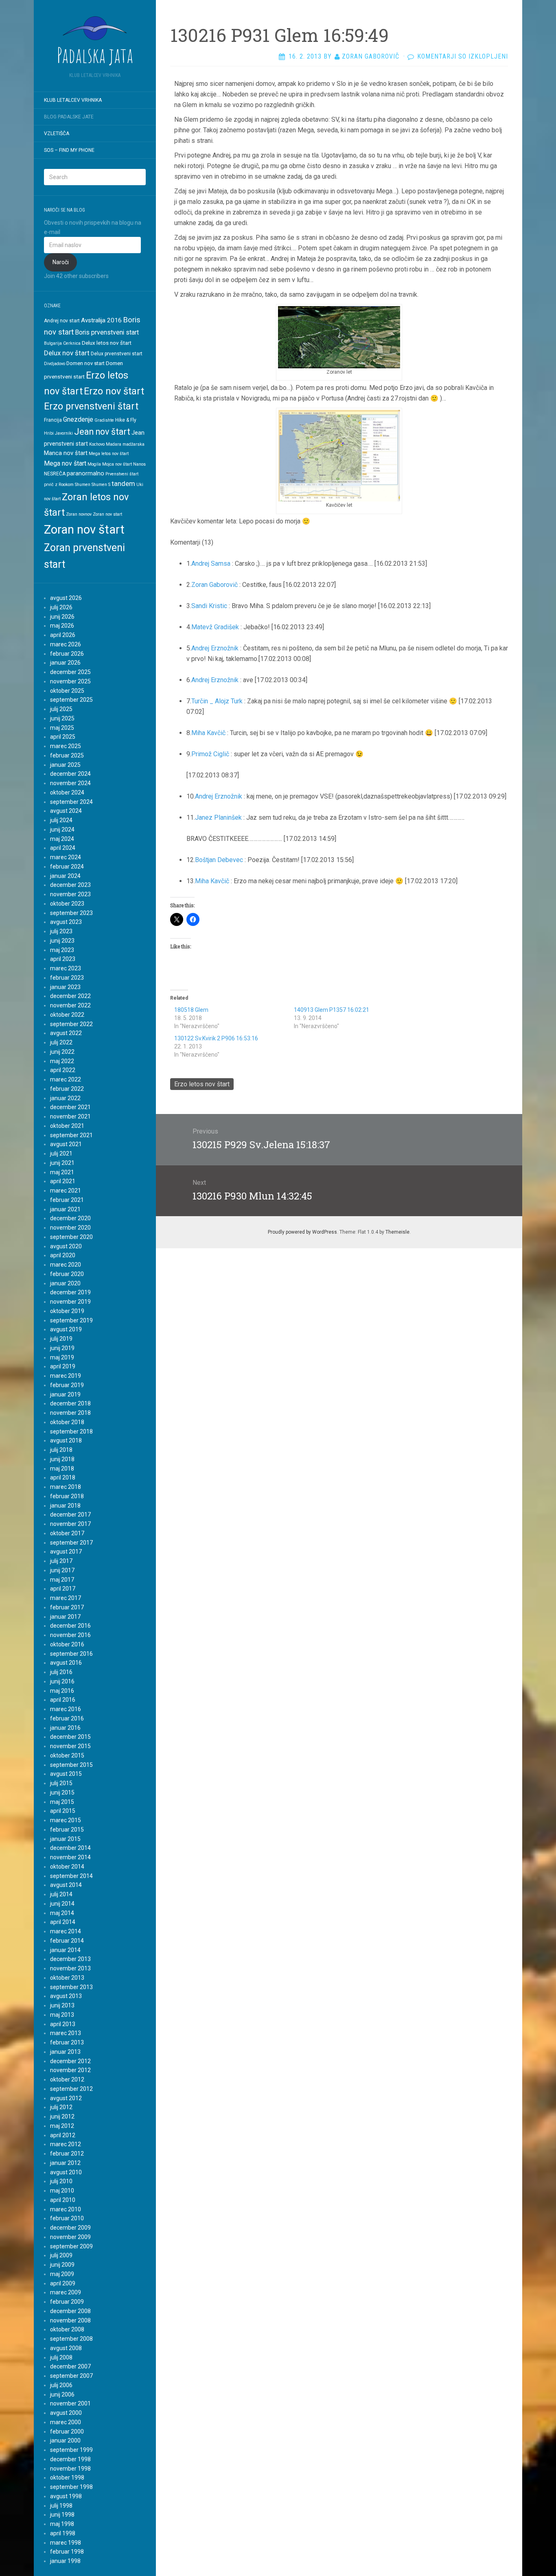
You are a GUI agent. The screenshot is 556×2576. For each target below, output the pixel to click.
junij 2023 (62, 941)
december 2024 (70, 774)
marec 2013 (66, 2033)
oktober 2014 (67, 1867)
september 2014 (71, 1876)
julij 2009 (61, 2255)
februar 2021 (67, 1200)
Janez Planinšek (218, 817)
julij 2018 (61, 1450)
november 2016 (70, 1635)
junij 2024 (62, 829)
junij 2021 (62, 1163)
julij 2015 (61, 1783)
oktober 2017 (67, 1533)
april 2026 (63, 635)
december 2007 (70, 2366)
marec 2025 (66, 746)
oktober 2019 (67, 1311)
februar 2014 (67, 1941)
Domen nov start (85, 363)
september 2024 (71, 802)
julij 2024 (61, 820)
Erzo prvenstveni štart (91, 406)
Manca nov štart (66, 453)
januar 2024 (65, 876)
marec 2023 (66, 968)
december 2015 (70, 1737)
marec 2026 (66, 644)
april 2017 (63, 1589)
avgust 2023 (66, 922)
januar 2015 (65, 1839)
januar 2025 (65, 765)
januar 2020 (65, 1283)
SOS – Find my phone (69, 150)
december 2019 (70, 1292)
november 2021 (70, 1116)
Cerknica (72, 343)
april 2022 (63, 1070)
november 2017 (70, 1524)
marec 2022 (66, 1079)
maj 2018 (62, 1469)
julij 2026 (61, 607)
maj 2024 (62, 839)
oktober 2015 (67, 1755)
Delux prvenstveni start (117, 354)
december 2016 (70, 1626)
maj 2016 (62, 1691)
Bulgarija (53, 343)
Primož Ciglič (210, 754)
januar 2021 (65, 1209)
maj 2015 (62, 1802)
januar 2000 (65, 2440)
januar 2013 (65, 2052)
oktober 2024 (67, 792)
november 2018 (70, 1413)
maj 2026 (62, 626)
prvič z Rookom (59, 485)
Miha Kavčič (208, 733)
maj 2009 (62, 2274)
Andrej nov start (62, 321)
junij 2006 (62, 2394)
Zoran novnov (79, 514)
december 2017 (70, 1515)
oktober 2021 (67, 1126)
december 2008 (70, 2311)
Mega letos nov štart (109, 454)
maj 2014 (62, 1913)
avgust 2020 (66, 1246)
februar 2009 (67, 2302)
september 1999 (71, 2450)
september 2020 (71, 1237)
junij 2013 (62, 2005)
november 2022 (70, 1005)
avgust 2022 (66, 1033)
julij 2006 (61, 2385)
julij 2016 (61, 1672)
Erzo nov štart (114, 391)
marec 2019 (66, 1376)
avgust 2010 (66, 2172)
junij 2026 (62, 617)
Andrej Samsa (211, 564)
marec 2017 (66, 1598)
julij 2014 (61, 1894)
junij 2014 (62, 1904)
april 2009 (63, 2283)
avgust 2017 (66, 1552)
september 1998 (71, 2487)
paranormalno (85, 473)
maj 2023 (62, 950)
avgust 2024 (66, 811)
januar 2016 (65, 1728)
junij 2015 (62, 1792)
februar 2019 (67, 1385)
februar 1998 (67, 2552)
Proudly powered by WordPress (302, 1232)
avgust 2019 (66, 1329)
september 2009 (71, 2246)
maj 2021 (62, 1172)
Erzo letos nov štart (202, 1084)
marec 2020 (66, 1265)
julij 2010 (61, 2181)
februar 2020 (67, 1274)
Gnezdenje (78, 419)
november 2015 (70, 1746)
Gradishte (104, 420)
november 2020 (70, 1228)
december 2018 (70, 1403)
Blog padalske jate (69, 117)
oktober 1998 (67, 2478)
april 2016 (63, 1700)
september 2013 (71, 1987)
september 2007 (71, 2376)
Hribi (49, 433)
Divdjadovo (55, 364)
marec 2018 (66, 1487)
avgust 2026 (66, 598)
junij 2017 (62, 1570)
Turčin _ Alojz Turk (217, 701)
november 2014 (70, 1857)
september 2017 (71, 1543)
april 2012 (63, 2135)
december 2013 (70, 1959)
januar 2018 (65, 1506)
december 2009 (70, 2228)
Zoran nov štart (84, 530)
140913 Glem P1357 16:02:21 (332, 1010)
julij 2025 (61, 709)
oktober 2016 (67, 1644)
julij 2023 (61, 931)
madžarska (134, 444)
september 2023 (71, 913)
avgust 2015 (66, 1774)
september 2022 (71, 1024)
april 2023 (63, 959)
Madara (114, 444)
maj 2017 (62, 1580)
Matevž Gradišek (215, 627)
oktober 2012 (67, 2079)
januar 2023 (65, 987)
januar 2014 (65, 1950)
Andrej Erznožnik (215, 648)
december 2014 (70, 1848)
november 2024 (70, 783)
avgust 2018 (66, 1440)
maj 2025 (62, 728)
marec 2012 (66, 2144)
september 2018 (71, 1431)
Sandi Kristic (209, 606)
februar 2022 (67, 1089)
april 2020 (63, 1255)
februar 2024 (67, 867)
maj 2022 (62, 1061)
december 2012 (70, 2061)
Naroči (61, 262)
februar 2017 (67, 1607)
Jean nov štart (102, 432)
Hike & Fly (126, 420)
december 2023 (70, 885)
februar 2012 (67, 2154)
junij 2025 (62, 718)
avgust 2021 (66, 1144)
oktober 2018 (67, 1422)
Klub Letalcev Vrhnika (73, 100)
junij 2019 (62, 1348)
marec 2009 (66, 2292)
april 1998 (63, 2533)
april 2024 (63, 848)
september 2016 (71, 1654)
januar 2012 (65, 2163)
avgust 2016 (66, 1663)
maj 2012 (62, 2126)
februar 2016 (67, 1718)
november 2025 (70, 681)
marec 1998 (66, 2543)
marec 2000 (66, 2422)
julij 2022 (61, 1042)
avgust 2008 (66, 2348)
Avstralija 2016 (101, 320)
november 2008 (70, 2320)
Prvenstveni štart (122, 474)
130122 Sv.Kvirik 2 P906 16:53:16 (216, 1038)
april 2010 (63, 2200)
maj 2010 (62, 2191)
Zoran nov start (107, 514)
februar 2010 (67, 2218)
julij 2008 (61, 2357)
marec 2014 (66, 1931)
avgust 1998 (66, 2496)
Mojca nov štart (117, 464)
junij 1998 (62, 2515)
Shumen (83, 485)
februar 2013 (67, 2042)
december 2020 (70, 1218)
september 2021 (71, 1135)
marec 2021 (66, 1191)
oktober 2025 (67, 691)
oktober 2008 (67, 2329)
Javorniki (64, 433)
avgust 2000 (66, 2413)
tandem (123, 484)
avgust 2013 (66, 1996)
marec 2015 (66, 1820)
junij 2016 (62, 1681)
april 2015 (63, 1811)
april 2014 (63, 1922)
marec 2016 (66, 1709)
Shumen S (101, 485)
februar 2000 (67, 2432)
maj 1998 (62, 2524)
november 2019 (70, 1302)
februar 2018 (67, 1496)
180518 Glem (191, 1010)
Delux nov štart (67, 353)
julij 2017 (61, 1561)
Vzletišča (57, 134)
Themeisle (397, 1232)
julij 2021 (61, 1153)
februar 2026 (67, 654)
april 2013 (63, 2024)
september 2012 (71, 2089)
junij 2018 (62, 1459)
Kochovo (97, 444)
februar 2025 (67, 755)
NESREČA (55, 474)
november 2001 (70, 2403)
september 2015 (71, 1765)
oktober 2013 (67, 1978)
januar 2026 (65, 663)
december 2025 (70, 672)
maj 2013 (62, 2015)
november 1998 (70, 2469)
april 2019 (63, 1366)
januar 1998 (65, 2561)
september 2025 (71, 700)
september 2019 (71, 1320)
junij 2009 (62, 2265)
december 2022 (70, 996)
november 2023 (70, 894)
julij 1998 (61, 2506)
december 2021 (70, 1107)
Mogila (94, 464)
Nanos (139, 464)
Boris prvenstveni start (107, 332)
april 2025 (63, 737)
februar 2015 (67, 1830)
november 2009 (70, 2237)
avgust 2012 (66, 2098)
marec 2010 (66, 2209)
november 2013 (70, 1968)
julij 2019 (61, 1339)
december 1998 (70, 2459)
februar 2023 (67, 978)
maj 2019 (62, 1357)
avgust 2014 (66, 1885)
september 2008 (71, 2339)
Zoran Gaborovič (215, 585)
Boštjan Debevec (219, 860)
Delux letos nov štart (107, 343)
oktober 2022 (67, 1015)
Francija (53, 420)
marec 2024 (66, 857)
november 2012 (70, 2070)
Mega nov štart (65, 463)
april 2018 (63, 1477)
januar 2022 (65, 1098)
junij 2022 (62, 1052)
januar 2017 (65, 1617)
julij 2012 (61, 2107)
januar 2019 (65, 1394)
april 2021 (63, 1181)
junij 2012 (62, 2116)
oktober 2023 (67, 904)
